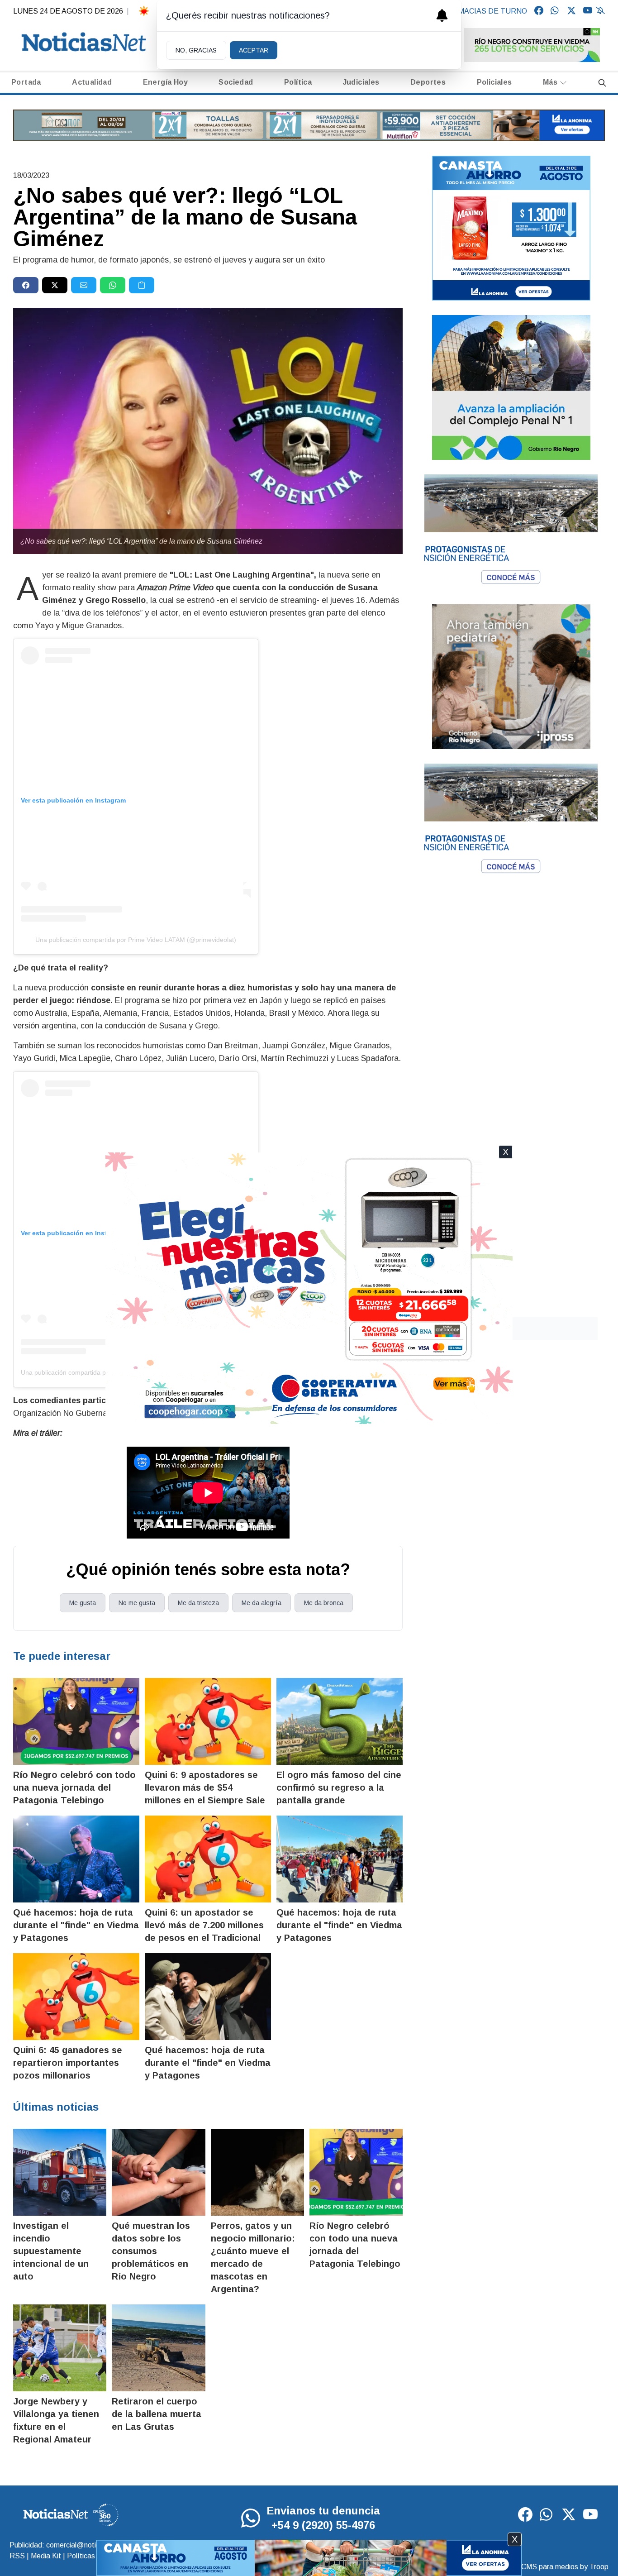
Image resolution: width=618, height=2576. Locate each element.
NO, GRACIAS (196, 50)
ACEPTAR (254, 50)
